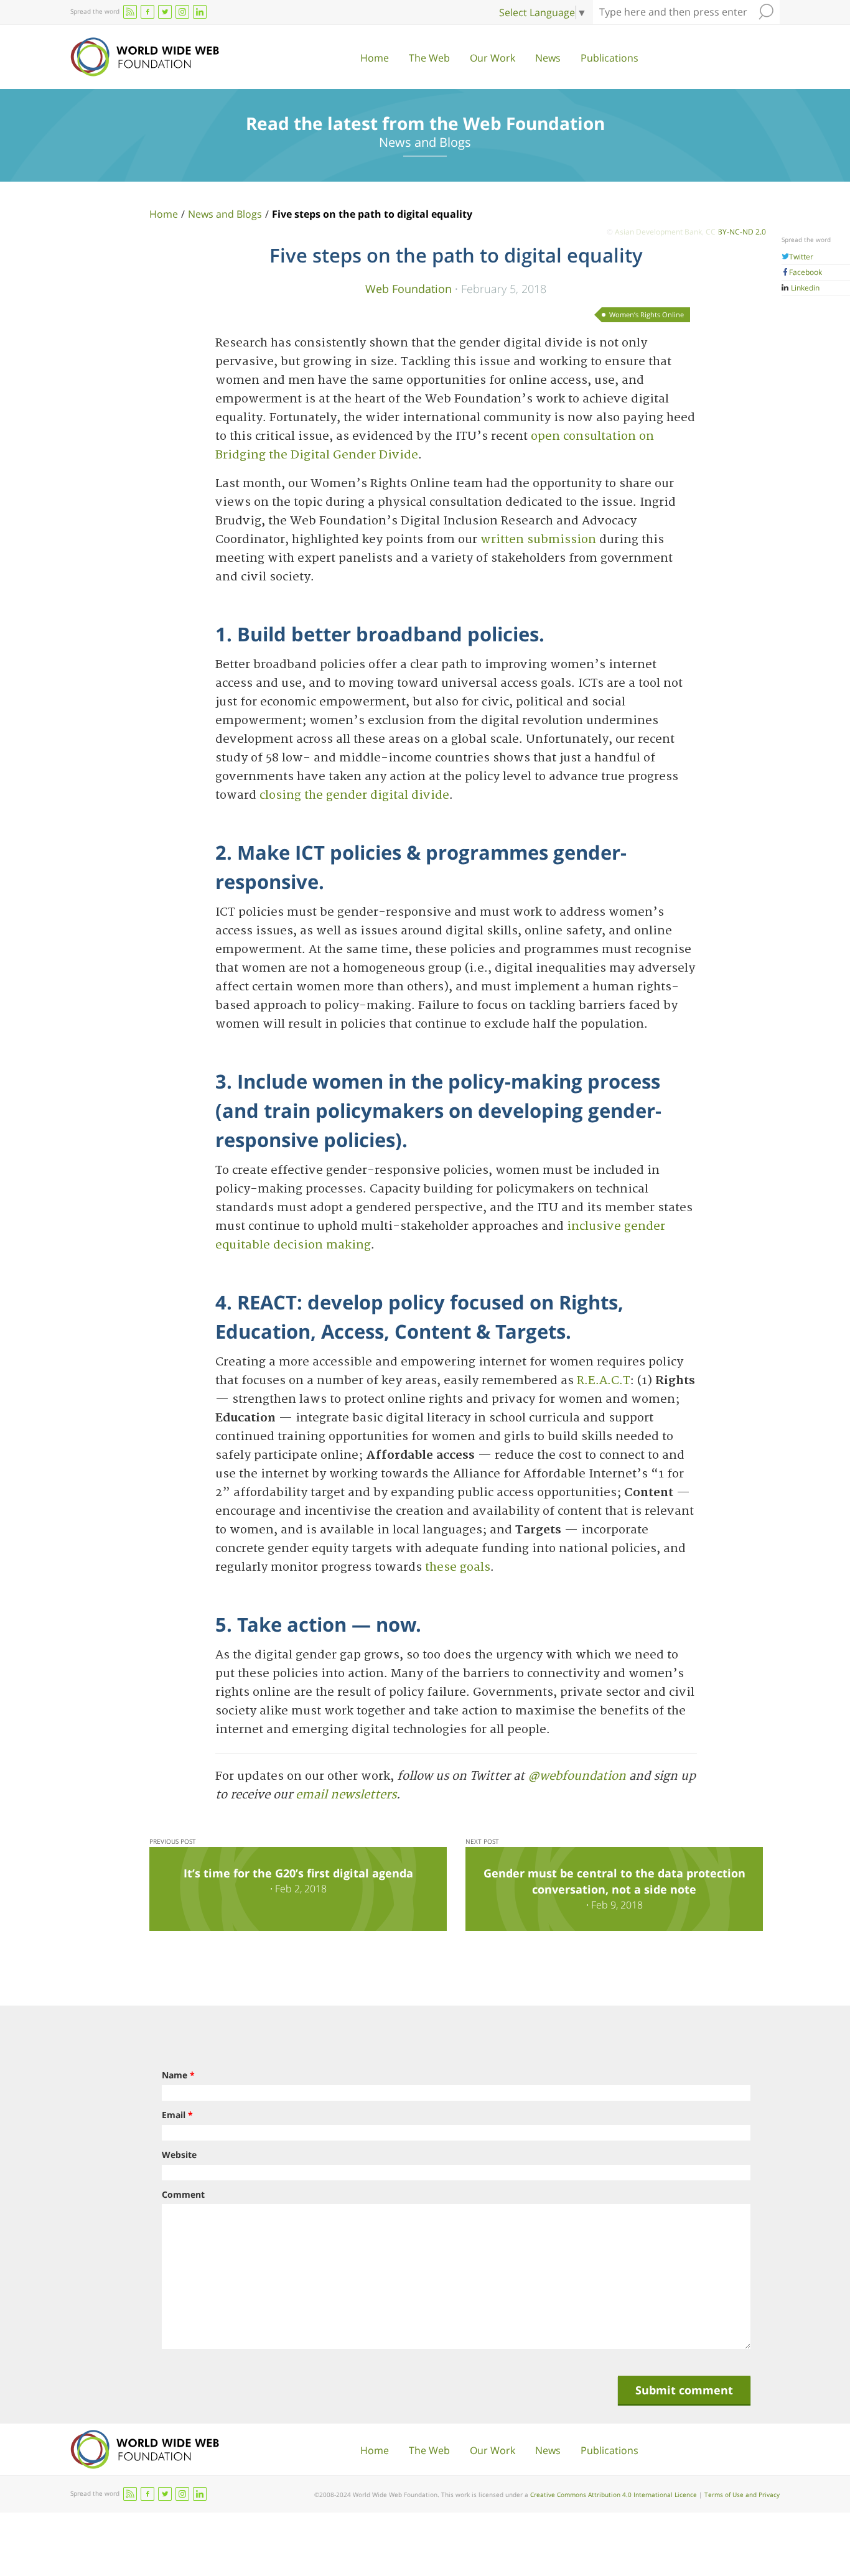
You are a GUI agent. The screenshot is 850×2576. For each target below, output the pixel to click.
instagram (182, 12)
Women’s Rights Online (647, 314)
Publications (609, 58)
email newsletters (346, 1795)
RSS (130, 12)
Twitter (801, 257)
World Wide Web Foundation (145, 57)
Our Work (493, 58)
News (548, 58)
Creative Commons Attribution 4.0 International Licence (614, 2495)
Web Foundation (409, 288)
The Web (429, 58)
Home (375, 58)
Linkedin (804, 288)
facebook (147, 12)
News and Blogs (225, 214)
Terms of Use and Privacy (742, 2495)
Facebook (806, 272)
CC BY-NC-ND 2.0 (736, 232)
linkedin (200, 12)
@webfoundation (577, 1776)
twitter (165, 12)
